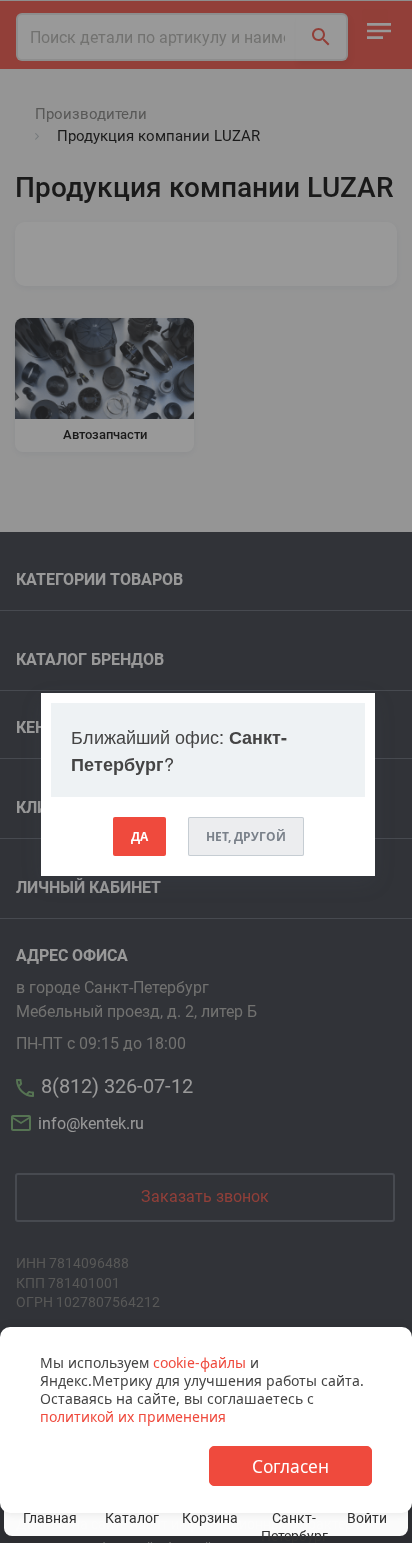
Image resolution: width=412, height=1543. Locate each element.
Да (139, 836)
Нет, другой (246, 836)
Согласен (290, 1466)
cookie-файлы (199, 1362)
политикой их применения (133, 1416)
